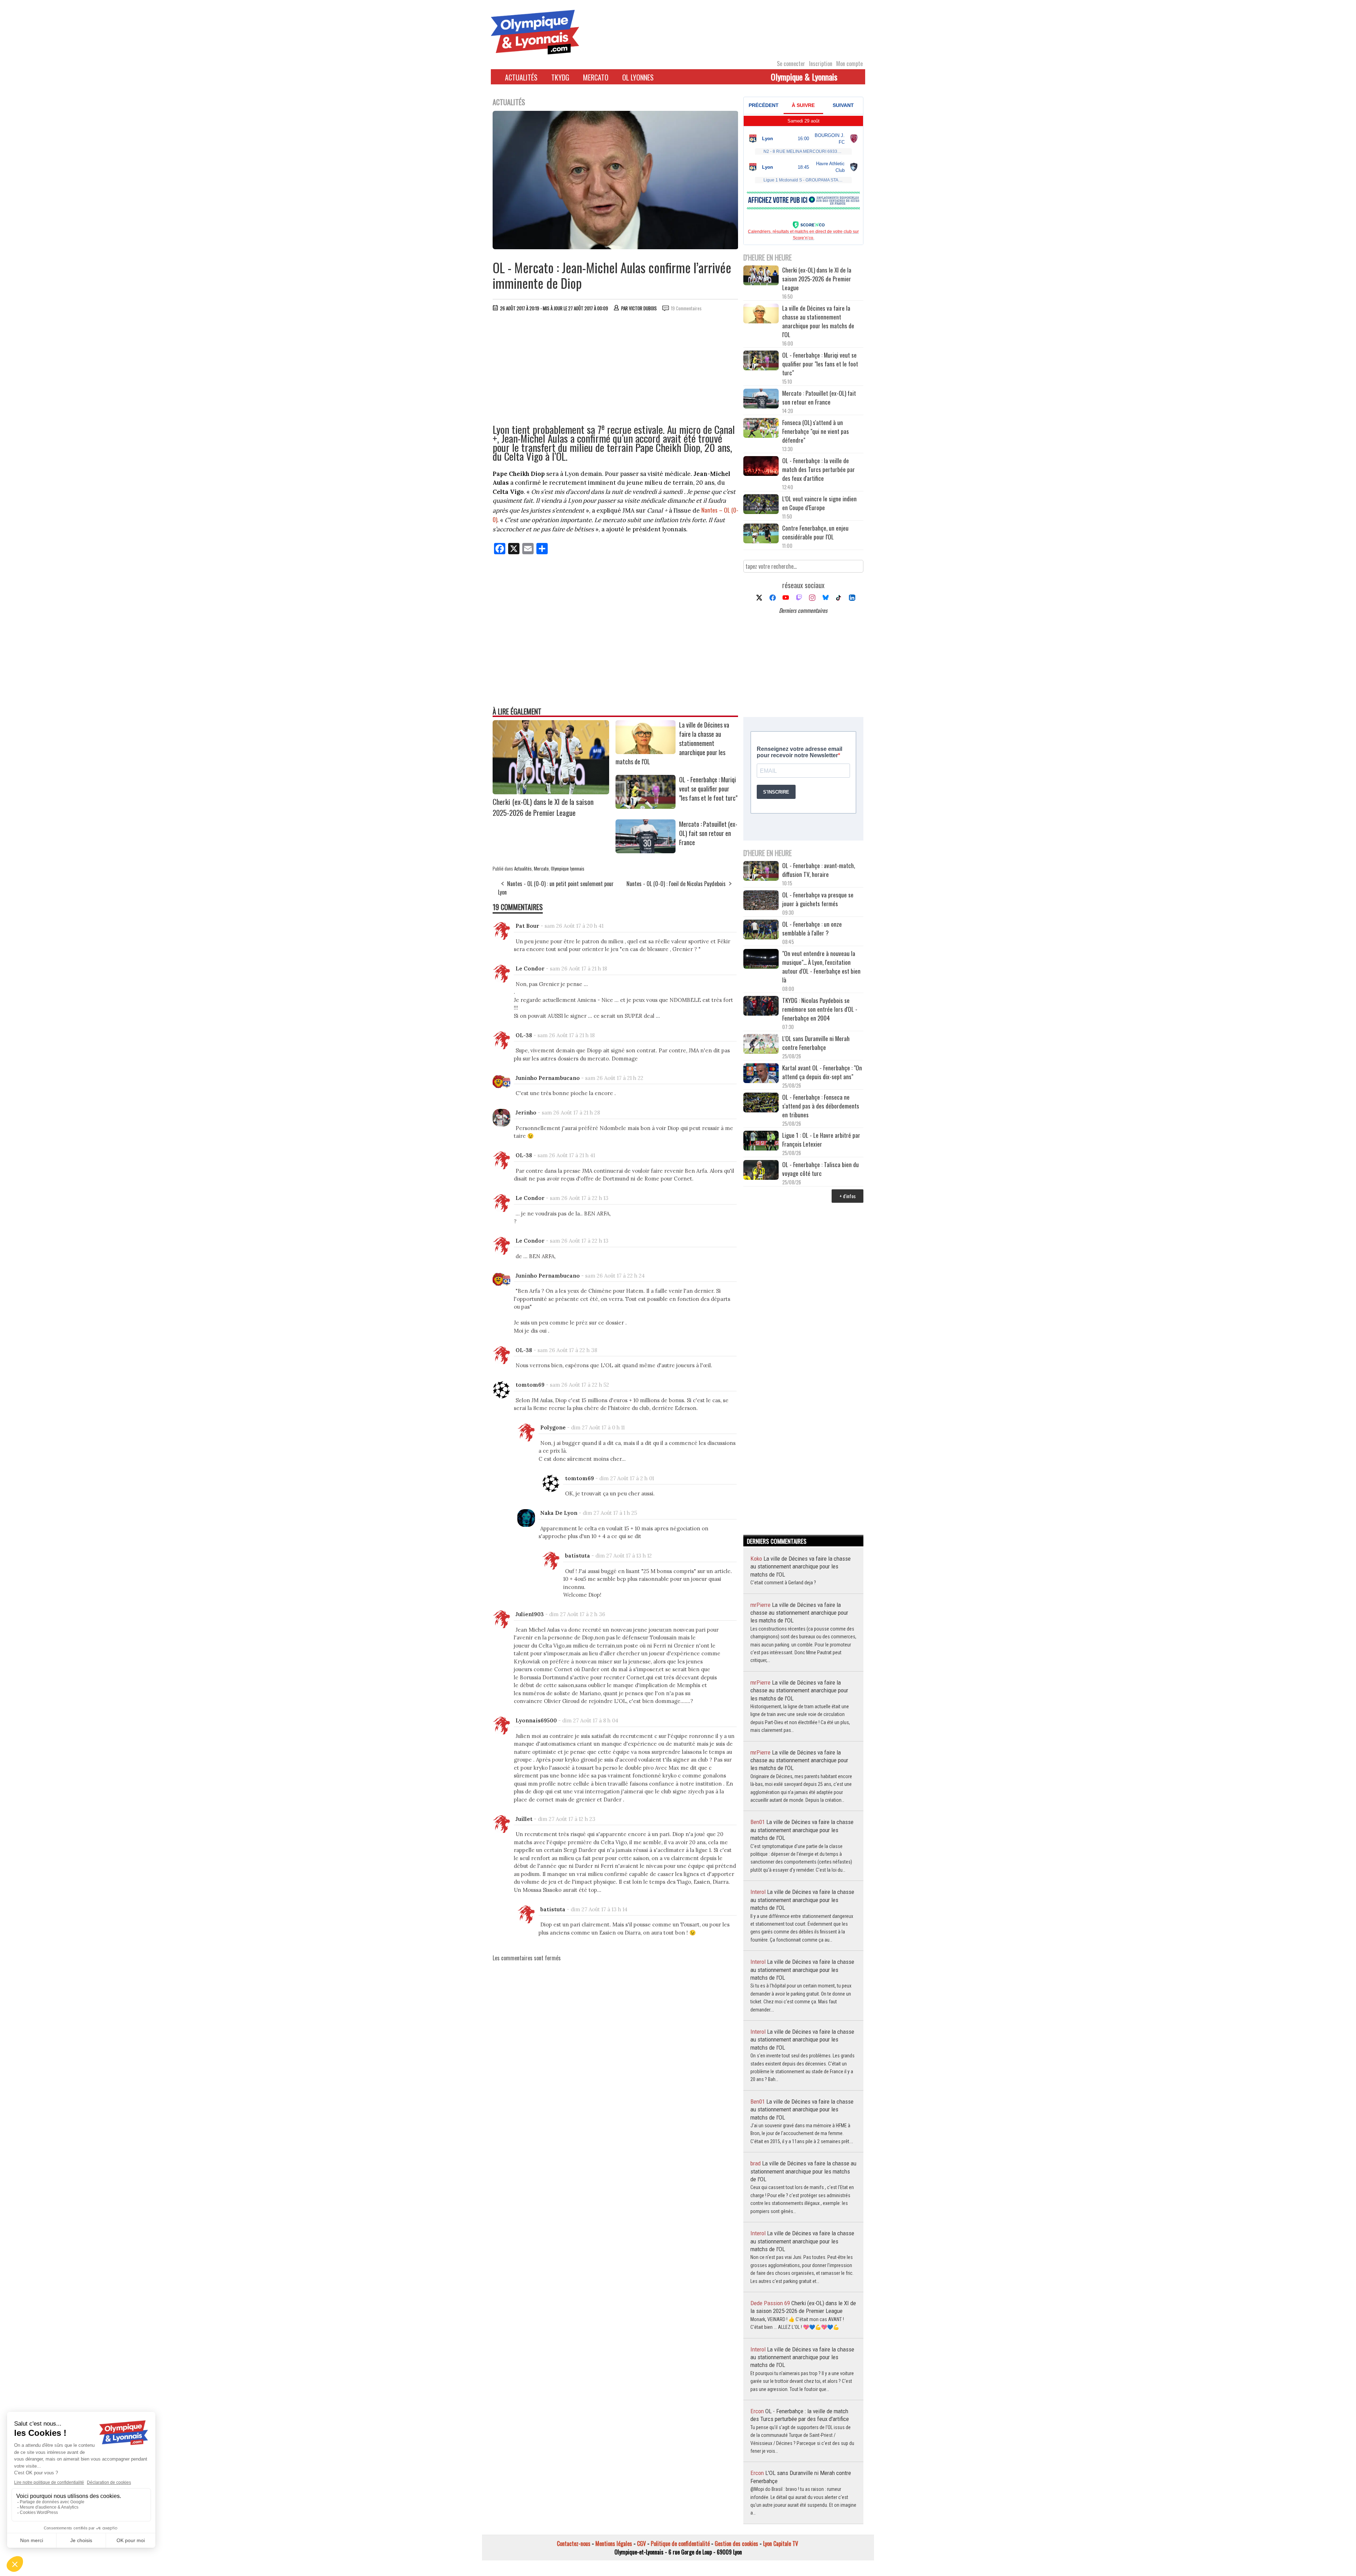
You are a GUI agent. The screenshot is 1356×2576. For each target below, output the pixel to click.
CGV (641, 2544)
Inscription (821, 64)
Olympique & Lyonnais (804, 77)
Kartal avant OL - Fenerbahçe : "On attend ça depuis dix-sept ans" (822, 1072)
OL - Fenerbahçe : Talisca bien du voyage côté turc (820, 1169)
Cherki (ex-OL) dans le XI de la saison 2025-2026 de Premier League (543, 807)
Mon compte (849, 64)
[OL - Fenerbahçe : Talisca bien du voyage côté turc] (761, 1171)
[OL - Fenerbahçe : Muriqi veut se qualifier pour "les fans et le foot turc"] (646, 806)
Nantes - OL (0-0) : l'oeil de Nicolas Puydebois (676, 884)
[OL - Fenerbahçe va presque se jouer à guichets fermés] (761, 901)
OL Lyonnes (638, 77)
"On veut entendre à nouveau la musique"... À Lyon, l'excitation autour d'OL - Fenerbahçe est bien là (821, 967)
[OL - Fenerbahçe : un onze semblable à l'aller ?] (761, 930)
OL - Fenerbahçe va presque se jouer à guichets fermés (818, 899)
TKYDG (560, 77)
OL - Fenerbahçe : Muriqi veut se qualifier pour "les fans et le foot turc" (708, 789)
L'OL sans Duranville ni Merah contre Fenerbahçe (816, 1043)
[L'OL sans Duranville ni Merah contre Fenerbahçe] (761, 1045)
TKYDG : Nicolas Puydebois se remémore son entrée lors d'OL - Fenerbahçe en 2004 (820, 1009)
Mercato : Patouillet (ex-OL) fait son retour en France (708, 833)
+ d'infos (847, 1196)
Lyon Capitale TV (781, 2544)
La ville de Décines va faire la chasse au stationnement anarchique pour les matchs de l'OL (818, 321)
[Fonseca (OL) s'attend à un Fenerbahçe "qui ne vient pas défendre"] (761, 429)
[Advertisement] (615, 370)
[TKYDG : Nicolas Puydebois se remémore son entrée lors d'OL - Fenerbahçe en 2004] (761, 1007)
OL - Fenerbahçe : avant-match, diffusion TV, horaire (819, 870)
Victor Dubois (643, 308)
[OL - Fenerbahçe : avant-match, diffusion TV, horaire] (761, 872)
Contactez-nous (574, 2544)
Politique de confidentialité (680, 2544)
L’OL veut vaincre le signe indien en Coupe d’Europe (819, 503)
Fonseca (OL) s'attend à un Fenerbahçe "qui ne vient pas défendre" (816, 431)
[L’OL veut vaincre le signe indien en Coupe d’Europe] (761, 505)
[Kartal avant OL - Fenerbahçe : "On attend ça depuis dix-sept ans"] (761, 1074)
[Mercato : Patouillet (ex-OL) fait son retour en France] (646, 851)
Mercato (596, 77)
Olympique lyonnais (568, 868)
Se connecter (791, 64)
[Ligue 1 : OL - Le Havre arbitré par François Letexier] (761, 1141)
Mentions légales (614, 2544)
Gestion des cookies (736, 2544)
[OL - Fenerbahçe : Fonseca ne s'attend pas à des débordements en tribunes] (761, 1103)
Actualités (521, 77)
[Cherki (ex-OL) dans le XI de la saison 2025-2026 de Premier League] (551, 792)
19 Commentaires (686, 308)
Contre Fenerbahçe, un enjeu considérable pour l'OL (815, 532)
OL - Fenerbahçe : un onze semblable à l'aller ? (812, 928)
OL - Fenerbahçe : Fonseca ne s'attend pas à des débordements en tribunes (821, 1106)
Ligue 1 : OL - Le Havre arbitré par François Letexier (821, 1140)
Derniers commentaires (803, 610)
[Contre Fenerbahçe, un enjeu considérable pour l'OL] (761, 534)
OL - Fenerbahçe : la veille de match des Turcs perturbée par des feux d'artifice (819, 469)
